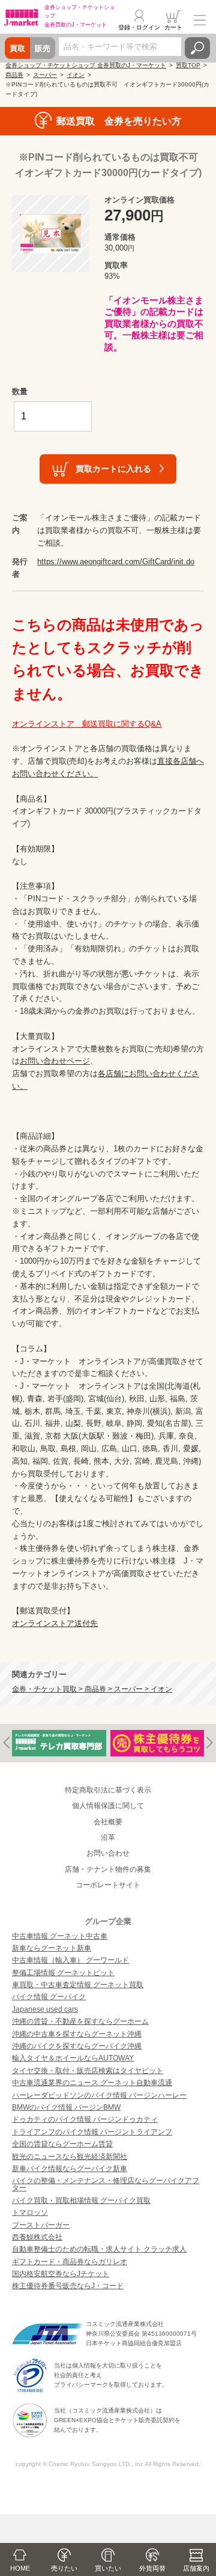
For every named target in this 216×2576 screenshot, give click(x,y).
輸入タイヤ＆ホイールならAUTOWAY (73, 2058)
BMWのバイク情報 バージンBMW (66, 2107)
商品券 (14, 75)
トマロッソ (30, 2212)
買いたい (108, 2568)
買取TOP (188, 65)
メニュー (200, 20)
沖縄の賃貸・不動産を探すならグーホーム (80, 2021)
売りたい (64, 2568)
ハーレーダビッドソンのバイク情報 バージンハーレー (99, 2095)
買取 (17, 48)
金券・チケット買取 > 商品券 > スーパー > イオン (92, 1689)
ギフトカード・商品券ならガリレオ (70, 2262)
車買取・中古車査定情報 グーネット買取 (78, 1985)
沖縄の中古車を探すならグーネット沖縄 (77, 2034)
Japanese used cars (45, 2009)
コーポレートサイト (108, 1885)
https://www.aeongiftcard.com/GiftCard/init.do (116, 562)
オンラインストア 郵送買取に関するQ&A (87, 724)
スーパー (45, 75)
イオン (76, 75)
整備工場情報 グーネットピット (63, 1973)
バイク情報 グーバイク (49, 1997)
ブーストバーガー (41, 2225)
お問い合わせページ (55, 1061)
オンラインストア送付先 (55, 1623)
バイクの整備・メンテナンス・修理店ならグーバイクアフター (106, 2184)
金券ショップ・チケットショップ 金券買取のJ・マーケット (86, 65)
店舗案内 (196, 2568)
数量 (20, 391)
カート (173, 27)
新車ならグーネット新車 (52, 1948)
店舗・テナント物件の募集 (108, 1869)
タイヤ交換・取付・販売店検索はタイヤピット (88, 2071)
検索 (197, 48)
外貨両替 (152, 2568)
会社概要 (108, 1822)
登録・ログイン (139, 27)
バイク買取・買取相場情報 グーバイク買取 (81, 2200)
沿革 (108, 1838)
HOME (20, 2568)
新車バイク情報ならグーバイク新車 (70, 2169)
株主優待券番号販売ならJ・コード (68, 2286)
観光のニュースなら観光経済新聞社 (70, 2157)
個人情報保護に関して (108, 1806)
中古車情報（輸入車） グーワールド (70, 1960)
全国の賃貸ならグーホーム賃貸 (62, 2144)
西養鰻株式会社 (37, 2237)
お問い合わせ (108, 1853)
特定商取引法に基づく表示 (108, 1790)
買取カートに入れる (113, 469)
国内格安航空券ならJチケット (61, 2274)
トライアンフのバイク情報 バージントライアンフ (92, 2132)
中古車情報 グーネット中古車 (60, 1936)
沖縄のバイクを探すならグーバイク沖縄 (77, 2046)
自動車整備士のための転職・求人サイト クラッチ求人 (99, 2249)
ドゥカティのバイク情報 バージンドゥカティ (85, 2119)
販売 (43, 48)
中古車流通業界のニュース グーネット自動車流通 (92, 2083)
